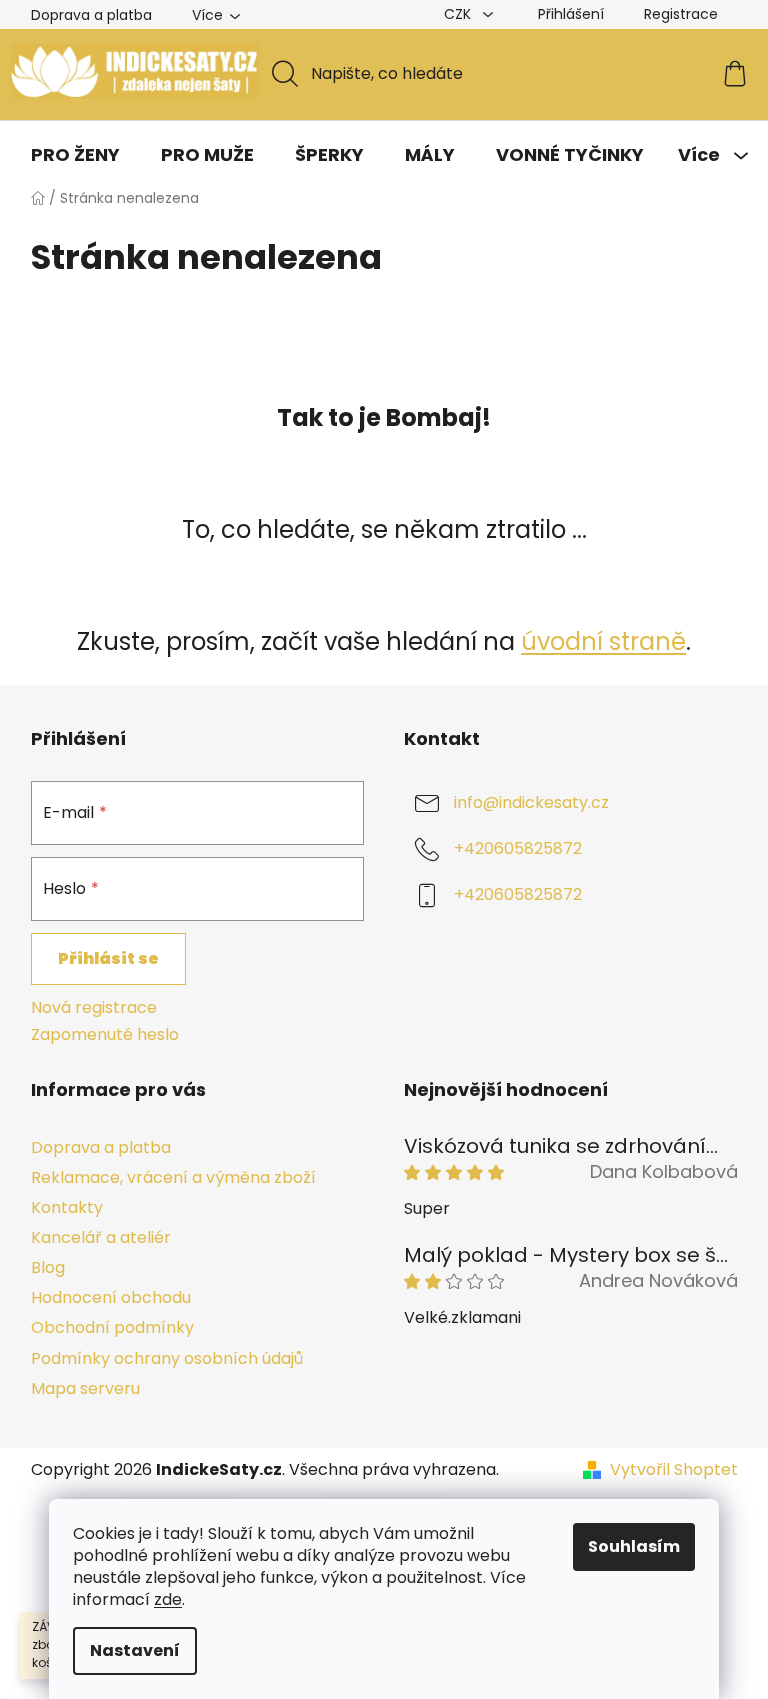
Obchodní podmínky (112, 1327)
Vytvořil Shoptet (674, 1470)
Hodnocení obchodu (111, 1297)
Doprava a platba (91, 15)
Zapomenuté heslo (105, 1035)
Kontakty (67, 1207)
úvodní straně (603, 641)
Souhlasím (634, 1546)
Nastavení (135, 1650)
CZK (459, 14)
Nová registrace (94, 1008)
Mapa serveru (85, 1388)
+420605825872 (518, 849)
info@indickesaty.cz (531, 803)
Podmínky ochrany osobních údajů (167, 1358)
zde (168, 1599)
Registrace (681, 14)
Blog (48, 1267)
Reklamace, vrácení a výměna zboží (173, 1177)
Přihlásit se (108, 958)
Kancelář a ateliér (101, 1237)
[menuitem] (75, 155)
